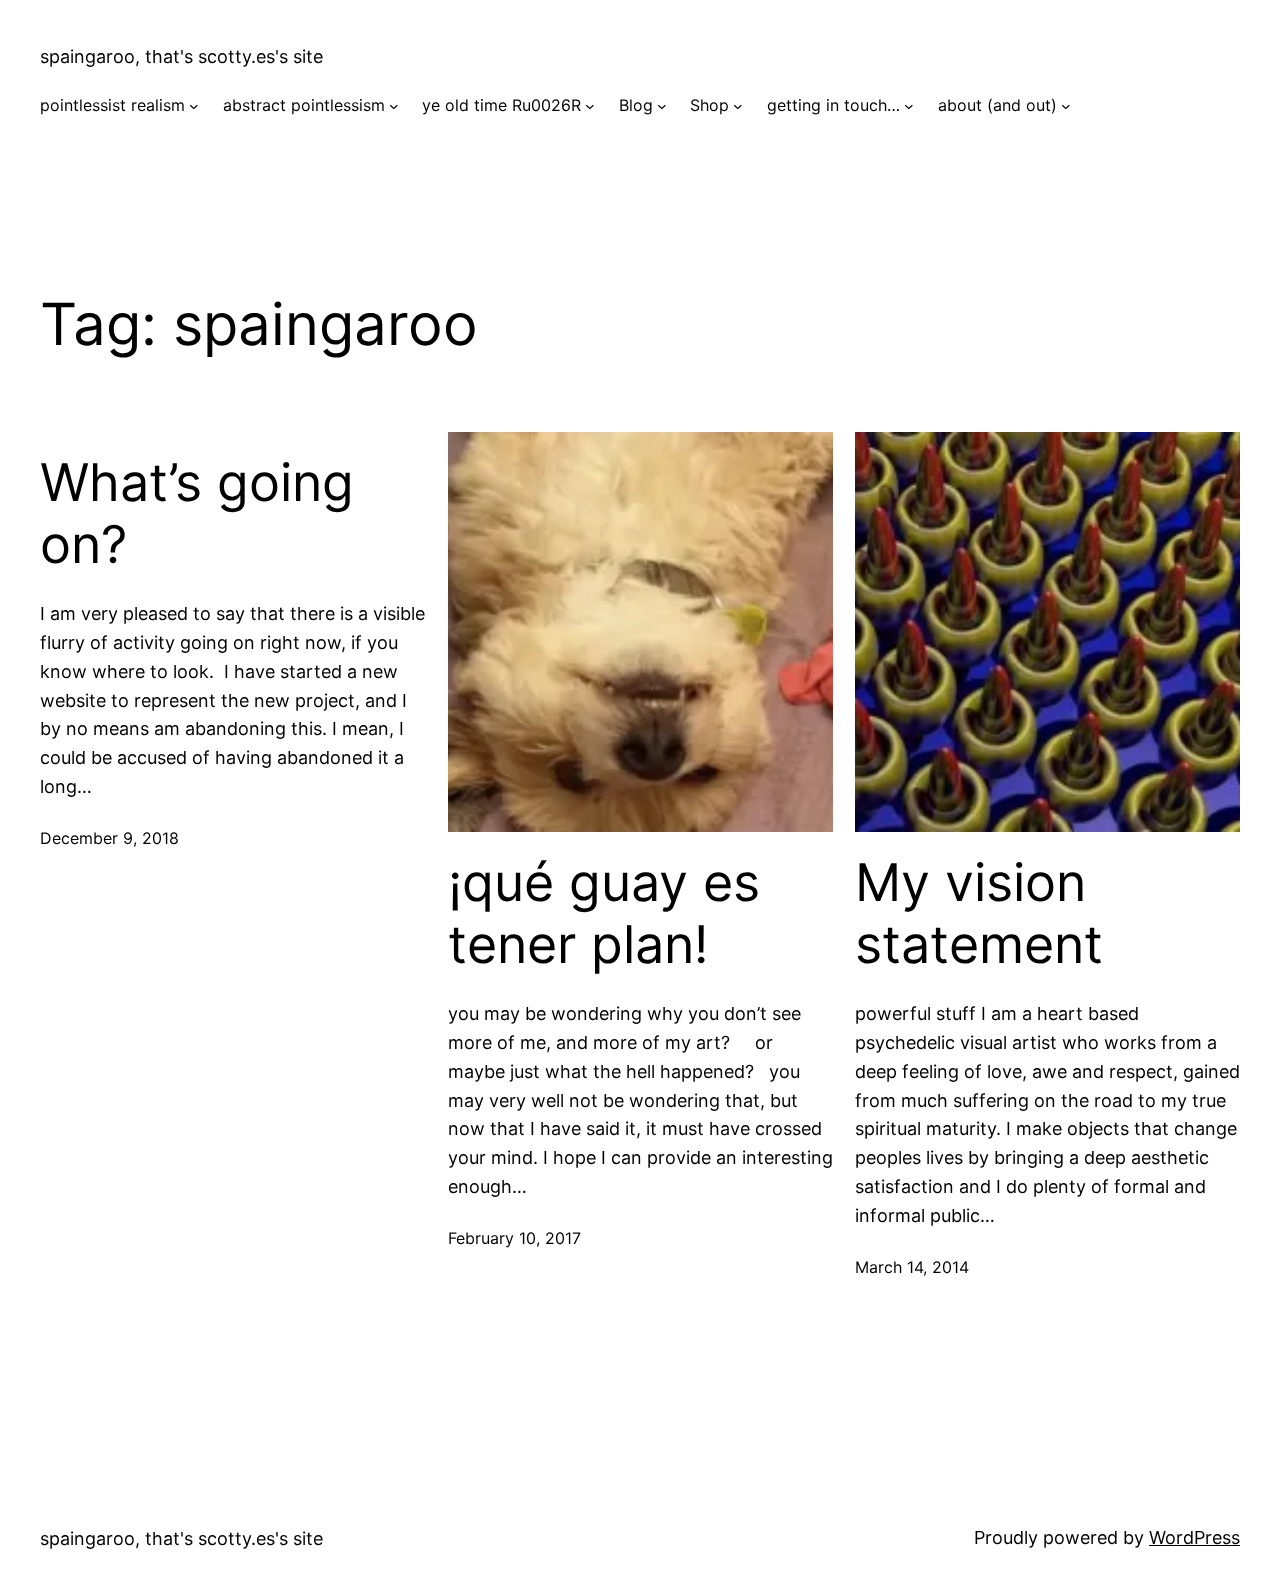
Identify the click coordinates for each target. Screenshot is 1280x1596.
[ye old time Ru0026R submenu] (590, 106)
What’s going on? (197, 514)
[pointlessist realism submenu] (194, 106)
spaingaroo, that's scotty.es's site (181, 56)
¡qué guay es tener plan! (604, 914)
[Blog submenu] (662, 106)
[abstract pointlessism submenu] (394, 106)
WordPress (1194, 1537)
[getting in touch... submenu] (909, 106)
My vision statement (979, 914)
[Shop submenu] (738, 106)
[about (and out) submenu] (1066, 106)
